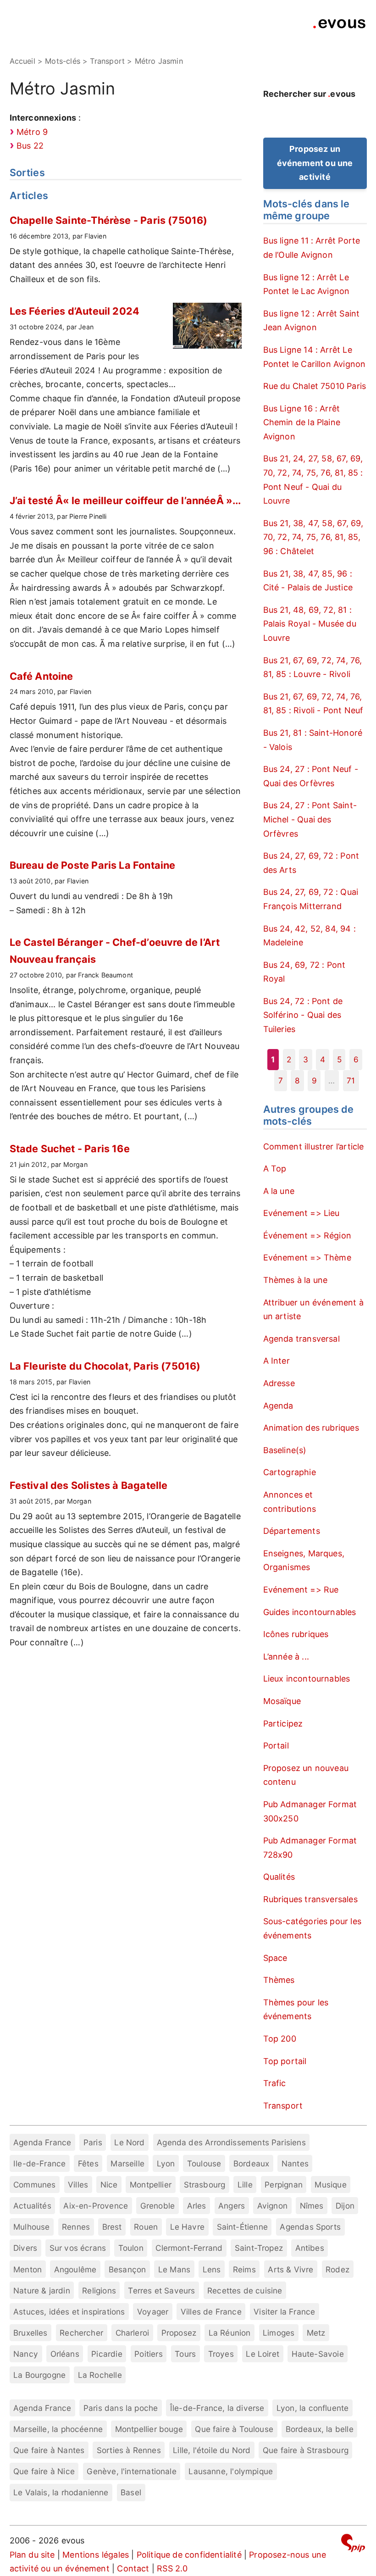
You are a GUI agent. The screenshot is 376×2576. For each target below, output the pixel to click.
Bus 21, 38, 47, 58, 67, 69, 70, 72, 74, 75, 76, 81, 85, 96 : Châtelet (313, 537)
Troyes (221, 2354)
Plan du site (32, 2555)
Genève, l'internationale (131, 2471)
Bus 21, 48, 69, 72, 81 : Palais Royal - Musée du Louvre (310, 624)
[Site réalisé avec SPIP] (353, 2545)
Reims (244, 2269)
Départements (292, 1531)
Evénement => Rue (301, 1590)
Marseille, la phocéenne (58, 2429)
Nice (109, 2185)
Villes (78, 2185)
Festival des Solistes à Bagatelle (89, 1485)
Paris (93, 2142)
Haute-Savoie (318, 2354)
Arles (197, 2206)
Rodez (337, 2269)
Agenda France (42, 2142)
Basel (131, 2492)
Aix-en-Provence (96, 2206)
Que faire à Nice (44, 2471)
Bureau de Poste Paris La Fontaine (93, 865)
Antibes (310, 2248)
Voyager (153, 2312)
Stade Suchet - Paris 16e (70, 1149)
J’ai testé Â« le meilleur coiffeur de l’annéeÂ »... (125, 500)
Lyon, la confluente (312, 2408)
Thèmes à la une (296, 1280)
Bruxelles (30, 2333)
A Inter (276, 1361)
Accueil (22, 61)
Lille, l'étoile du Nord (212, 2450)
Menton (28, 2269)
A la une (279, 1191)
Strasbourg (205, 2185)
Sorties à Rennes (129, 2450)
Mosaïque (282, 1701)
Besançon (127, 2269)
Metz (316, 2333)
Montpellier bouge (149, 2429)
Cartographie (290, 1472)
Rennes (76, 2227)
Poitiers (148, 2354)
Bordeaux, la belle (320, 2429)
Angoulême (75, 2269)
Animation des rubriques (311, 1428)
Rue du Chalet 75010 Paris (315, 386)
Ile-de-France (39, 2163)
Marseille (127, 2163)
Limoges (279, 2333)
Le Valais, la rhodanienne (61, 2492)
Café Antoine (41, 676)
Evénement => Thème (307, 1257)
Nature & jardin (42, 2290)
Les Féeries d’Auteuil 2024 (75, 311)
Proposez (179, 2333)
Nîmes (312, 2206)
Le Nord (129, 2142)
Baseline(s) (285, 1450)
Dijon (345, 2206)
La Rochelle (100, 2375)
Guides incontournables (310, 1612)
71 (351, 1080)
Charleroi (133, 2333)
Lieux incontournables (307, 1679)
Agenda (278, 1406)
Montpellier (151, 2185)
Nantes (295, 2163)
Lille (245, 2185)
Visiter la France (284, 2312)
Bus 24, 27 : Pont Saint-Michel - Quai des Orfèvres (310, 819)
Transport (283, 2106)
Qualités (279, 1877)
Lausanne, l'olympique (231, 2471)
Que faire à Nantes (49, 2450)
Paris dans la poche (121, 2408)
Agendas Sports (310, 2227)
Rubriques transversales (310, 1899)
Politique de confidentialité (189, 2555)
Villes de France (211, 2312)
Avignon (272, 2206)
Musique (330, 2185)
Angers (232, 2206)
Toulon (131, 2248)
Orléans (65, 2354)
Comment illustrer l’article (314, 1146)
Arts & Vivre (290, 2269)
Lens (212, 2269)
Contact (133, 2568)
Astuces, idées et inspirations (69, 2312)
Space (275, 1958)
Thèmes (279, 1980)
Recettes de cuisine (245, 2290)
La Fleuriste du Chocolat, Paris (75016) (105, 1366)
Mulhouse (31, 2227)
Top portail (285, 2061)
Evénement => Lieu (301, 1213)
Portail (276, 1746)
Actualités (32, 2206)
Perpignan (284, 2185)
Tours (185, 2354)
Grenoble (158, 2206)
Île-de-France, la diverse (217, 2408)
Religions (99, 2290)
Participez (283, 1724)
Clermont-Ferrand (189, 2248)
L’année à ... (286, 1657)
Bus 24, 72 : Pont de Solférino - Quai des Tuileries (303, 1015)
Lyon (166, 2163)
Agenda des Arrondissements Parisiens (231, 2142)
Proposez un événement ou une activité (315, 163)
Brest (112, 2227)
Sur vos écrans (78, 2248)
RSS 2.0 (172, 2568)
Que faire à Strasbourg (306, 2450)
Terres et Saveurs (161, 2290)
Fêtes (88, 2163)
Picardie (107, 2354)
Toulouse (204, 2163)
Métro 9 (32, 132)
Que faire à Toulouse (234, 2429)
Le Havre (187, 2227)
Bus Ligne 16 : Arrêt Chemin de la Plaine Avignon (302, 422)
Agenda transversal (301, 1339)
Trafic (275, 2083)
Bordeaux (251, 2163)
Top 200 (280, 2039)
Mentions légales (96, 2555)
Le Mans (174, 2269)
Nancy (26, 2354)
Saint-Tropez (259, 2248)
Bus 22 (30, 146)
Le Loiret (263, 2354)
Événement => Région (307, 1235)
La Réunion (230, 2333)
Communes (34, 2185)
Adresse (279, 1383)
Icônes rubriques (296, 1634)
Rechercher (81, 2333)
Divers (25, 2248)
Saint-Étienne (242, 2227)
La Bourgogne (39, 2375)
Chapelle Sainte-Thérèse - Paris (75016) (109, 220)
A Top (275, 1169)
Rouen (146, 2227)
